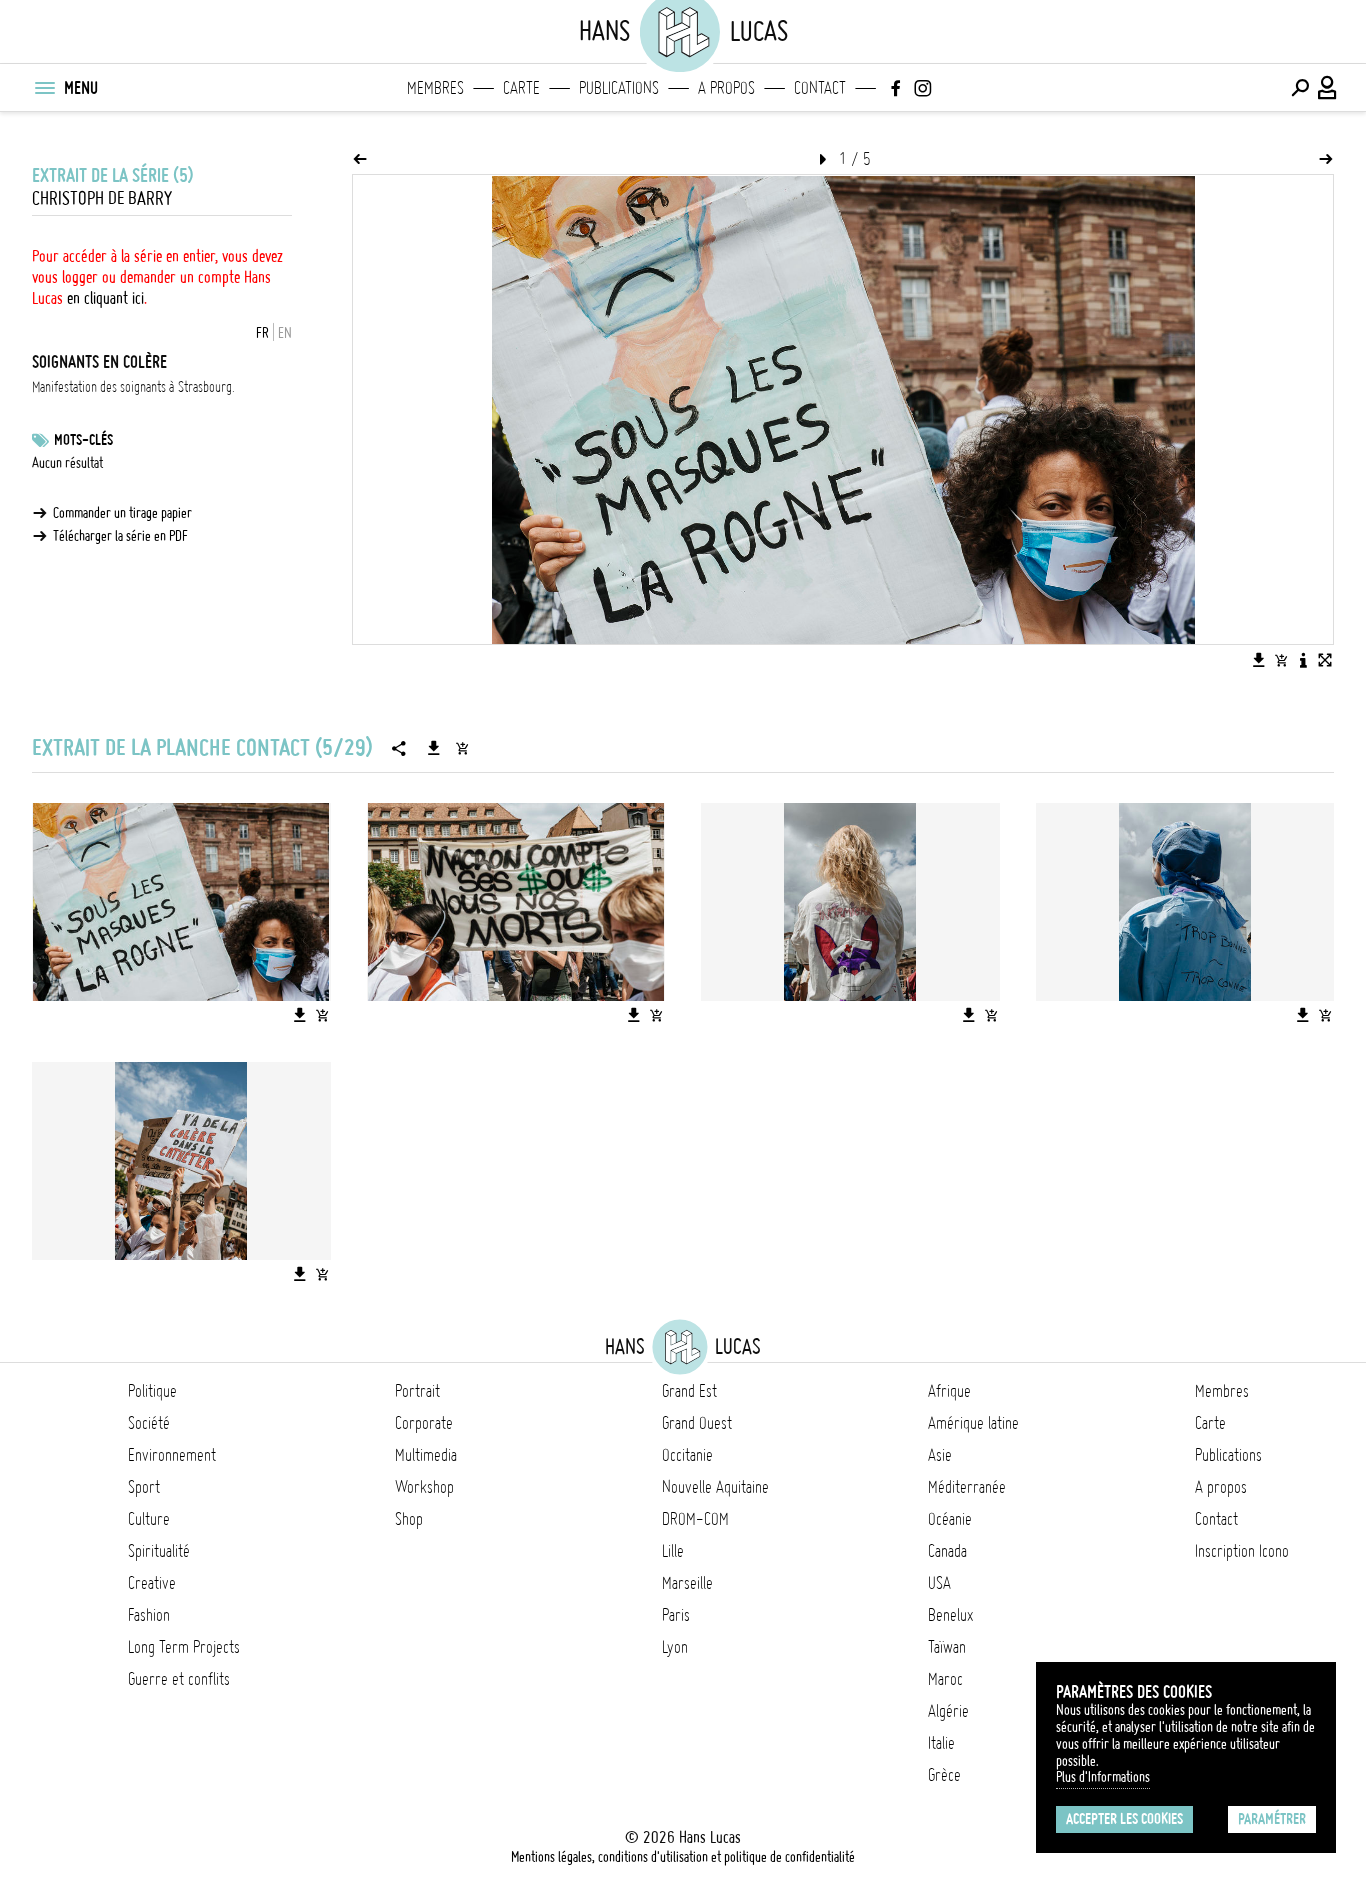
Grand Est (689, 1391)
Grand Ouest (697, 1423)
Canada (947, 1551)
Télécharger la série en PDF (120, 536)
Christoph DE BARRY (102, 198)
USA (939, 1583)
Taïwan (947, 1647)
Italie (941, 1743)
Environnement (172, 1455)
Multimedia (426, 1455)
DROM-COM (695, 1519)
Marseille (687, 1583)
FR (262, 333)
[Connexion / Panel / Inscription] (1328, 88)
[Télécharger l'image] (1259, 660)
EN (285, 333)
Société (149, 1423)
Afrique (949, 1391)
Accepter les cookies (1124, 1819)
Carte (521, 88)
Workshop (424, 1487)
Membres (435, 88)
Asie (940, 1455)
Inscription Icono (1242, 1551)
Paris (676, 1615)
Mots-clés (83, 440)
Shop (409, 1519)
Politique (152, 1391)
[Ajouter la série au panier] (462, 748)
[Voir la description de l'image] (1303, 660)
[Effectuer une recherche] (1300, 88)
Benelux (950, 1615)
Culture (149, 1519)
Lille (673, 1551)
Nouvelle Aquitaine (715, 1487)
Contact (820, 88)
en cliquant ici (105, 298)
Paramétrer (1272, 1819)
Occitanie (687, 1455)
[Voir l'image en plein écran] (1325, 660)
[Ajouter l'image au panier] (1281, 660)
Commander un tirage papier (122, 513)
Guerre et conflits (179, 1679)
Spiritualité (159, 1551)
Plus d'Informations (1103, 1777)
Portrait (417, 1391)
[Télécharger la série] (434, 748)
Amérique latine (973, 1423)
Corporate (424, 1423)
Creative (152, 1583)
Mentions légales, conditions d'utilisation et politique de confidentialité (683, 1857)
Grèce (944, 1775)
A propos (726, 88)
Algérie (948, 1711)
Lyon (675, 1647)
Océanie (950, 1519)
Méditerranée (967, 1487)
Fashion (149, 1615)
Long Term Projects (184, 1647)
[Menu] (44, 88)
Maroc (945, 1679)
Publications (619, 88)
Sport (144, 1487)
